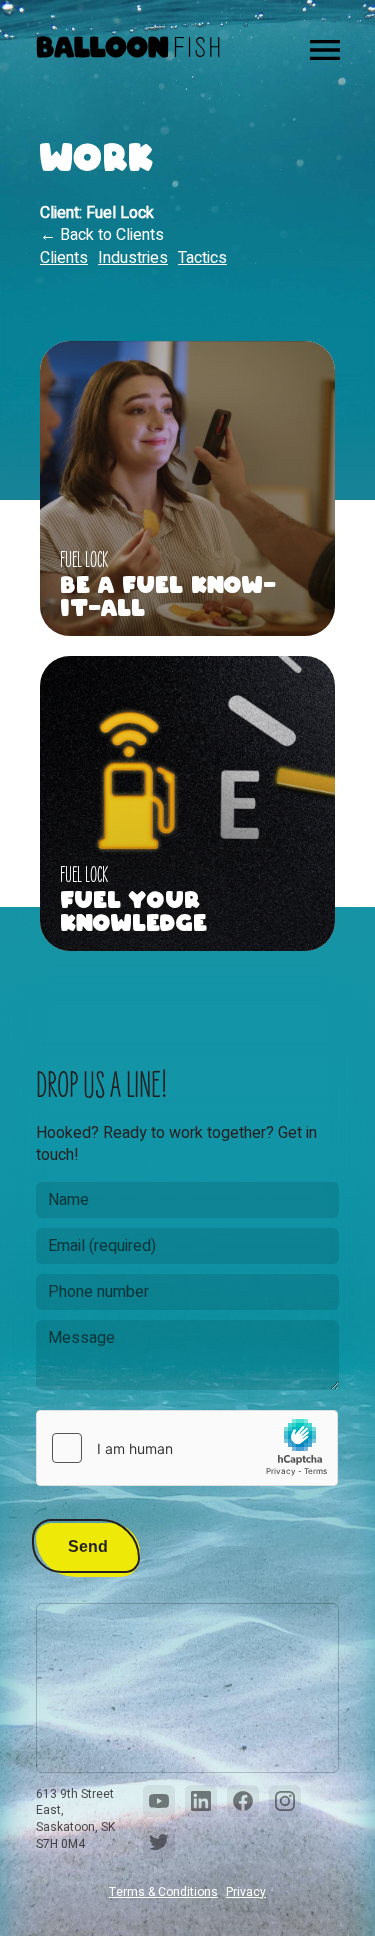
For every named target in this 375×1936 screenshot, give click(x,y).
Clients (64, 258)
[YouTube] (159, 1801)
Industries (133, 258)
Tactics (202, 258)
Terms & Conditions (163, 1892)
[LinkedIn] (201, 1801)
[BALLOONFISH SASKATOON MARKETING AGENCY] (128, 50)
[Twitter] (159, 1843)
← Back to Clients (102, 235)
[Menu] (325, 50)
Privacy (246, 1892)
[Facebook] (243, 1801)
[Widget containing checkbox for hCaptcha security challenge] (187, 1448)
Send (88, 1546)
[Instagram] (285, 1801)
